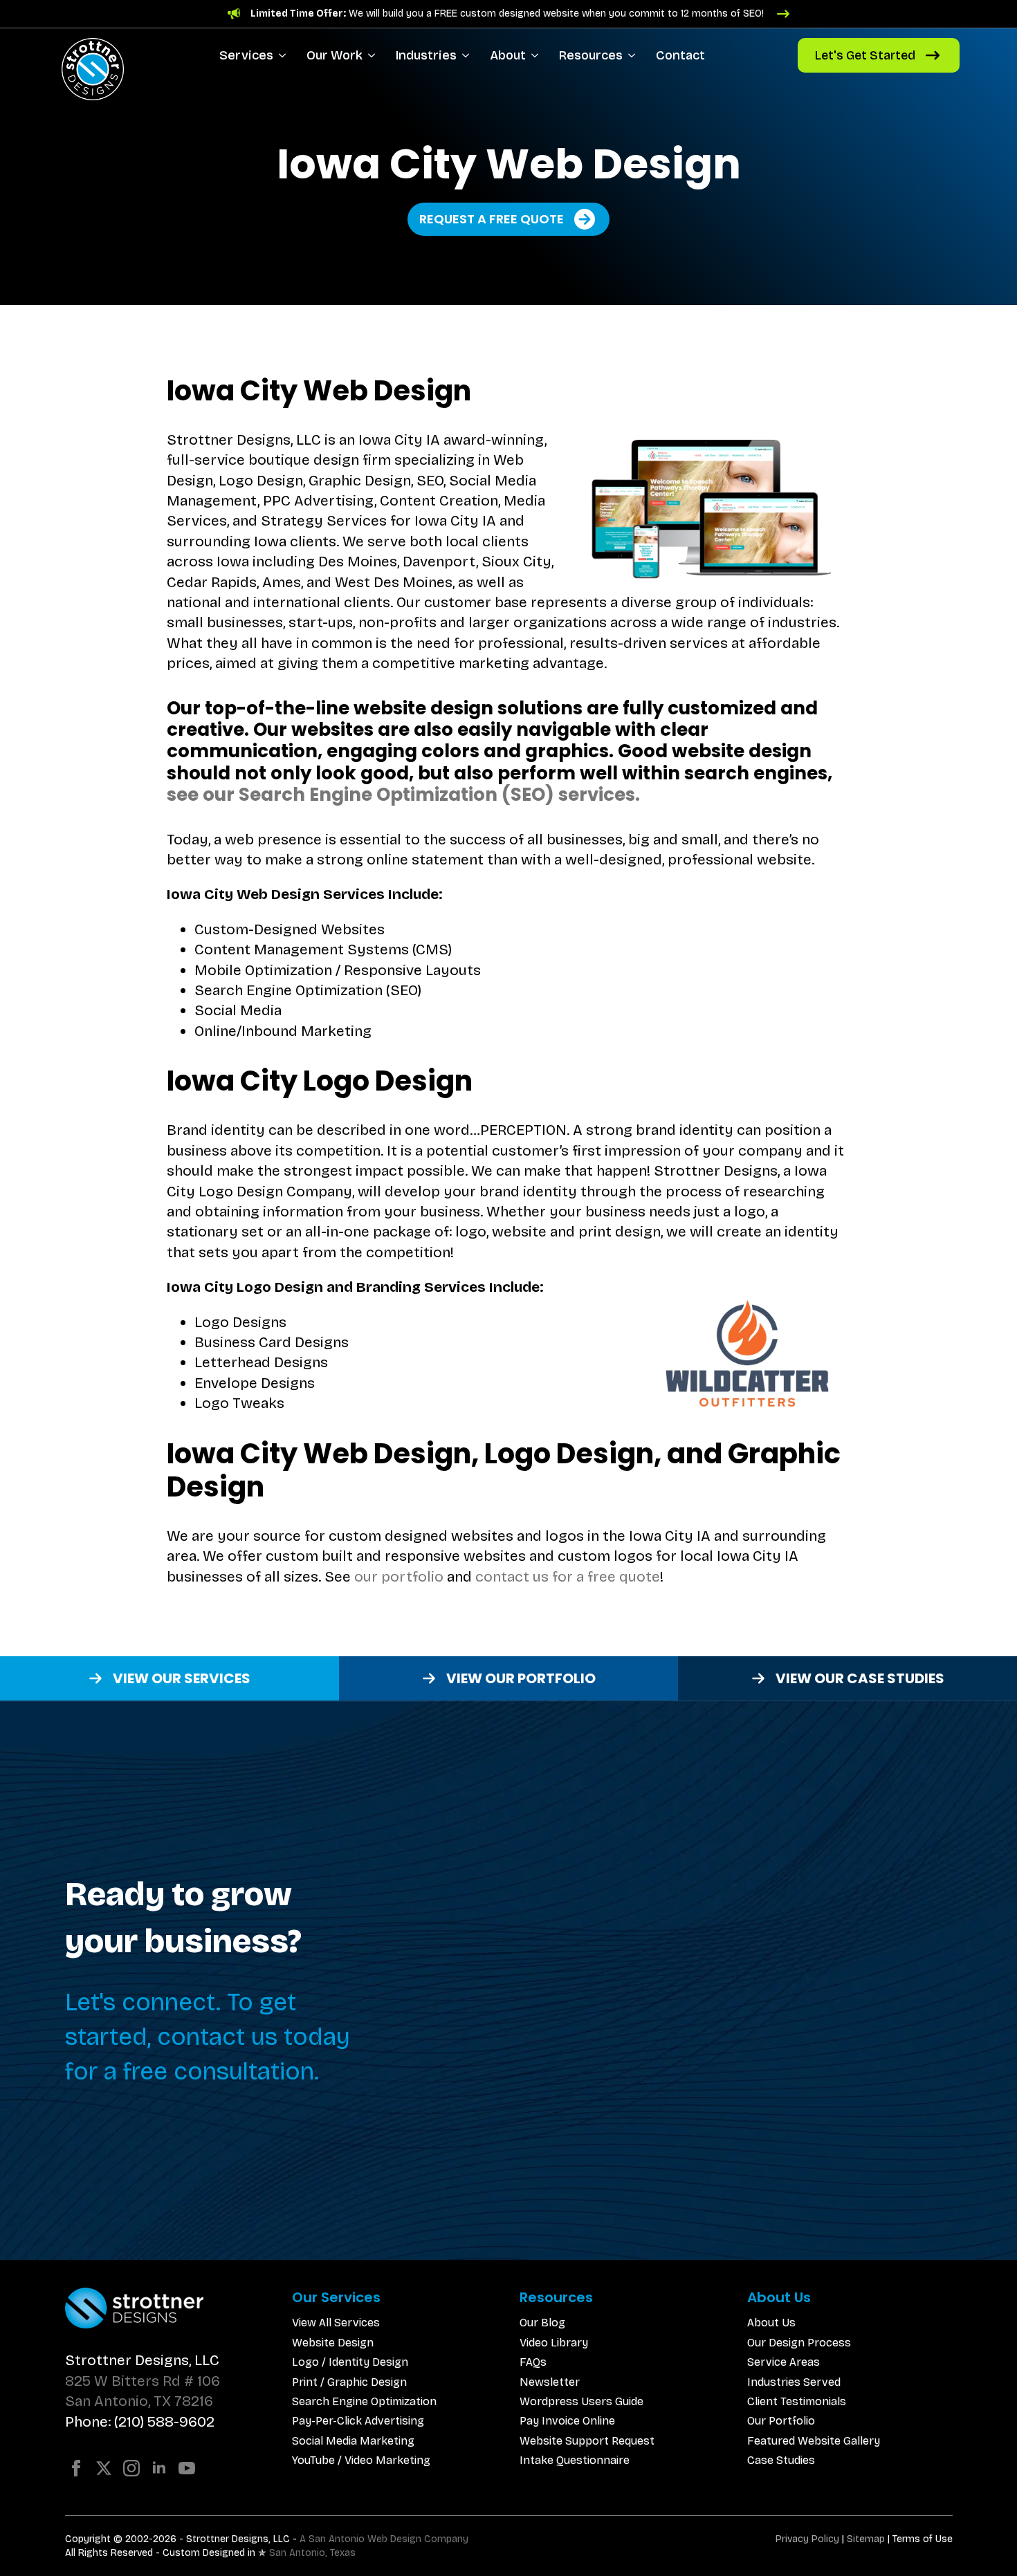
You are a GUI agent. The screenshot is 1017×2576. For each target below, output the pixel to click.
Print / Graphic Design (349, 2382)
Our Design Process (799, 2343)
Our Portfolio (781, 2421)
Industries (426, 55)
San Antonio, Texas (312, 2553)
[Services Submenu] (285, 55)
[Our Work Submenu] (374, 55)
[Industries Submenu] (468, 55)
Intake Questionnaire (575, 2460)
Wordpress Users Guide (581, 2401)
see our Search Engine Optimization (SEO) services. (403, 795)
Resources (591, 55)
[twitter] (104, 2468)
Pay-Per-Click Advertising (358, 2421)
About (508, 55)
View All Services (336, 2323)
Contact (680, 55)
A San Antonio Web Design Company (384, 2539)
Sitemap (866, 2539)
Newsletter (550, 2382)
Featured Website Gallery (814, 2441)
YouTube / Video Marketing (361, 2460)
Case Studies (781, 2460)
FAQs (533, 2362)
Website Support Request (587, 2441)
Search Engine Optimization (364, 2401)
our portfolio (399, 1577)
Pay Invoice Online (567, 2421)
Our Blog (542, 2323)
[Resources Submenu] (634, 55)
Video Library (554, 2343)
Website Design (333, 2343)
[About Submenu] (537, 55)
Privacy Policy (807, 2539)
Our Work (335, 55)
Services (246, 55)
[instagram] (131, 2468)
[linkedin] (159, 2468)
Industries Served (794, 2382)
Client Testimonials (797, 2401)
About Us (771, 2323)
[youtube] (187, 2468)
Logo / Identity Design (350, 2362)
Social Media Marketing (353, 2441)
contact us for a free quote (568, 1577)
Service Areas (784, 2362)
